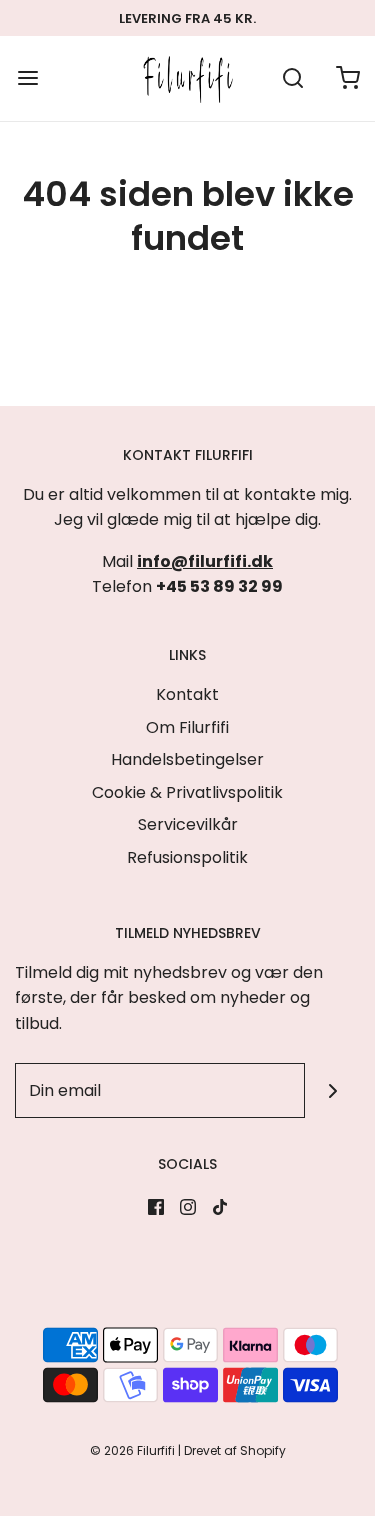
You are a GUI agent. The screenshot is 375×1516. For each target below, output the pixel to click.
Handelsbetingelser (187, 759)
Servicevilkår (188, 824)
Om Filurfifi (187, 727)
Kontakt (187, 694)
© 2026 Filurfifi (132, 1450)
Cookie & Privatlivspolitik (187, 792)
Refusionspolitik (187, 857)
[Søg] (292, 78)
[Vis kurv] (347, 78)
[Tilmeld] (332, 1090)
